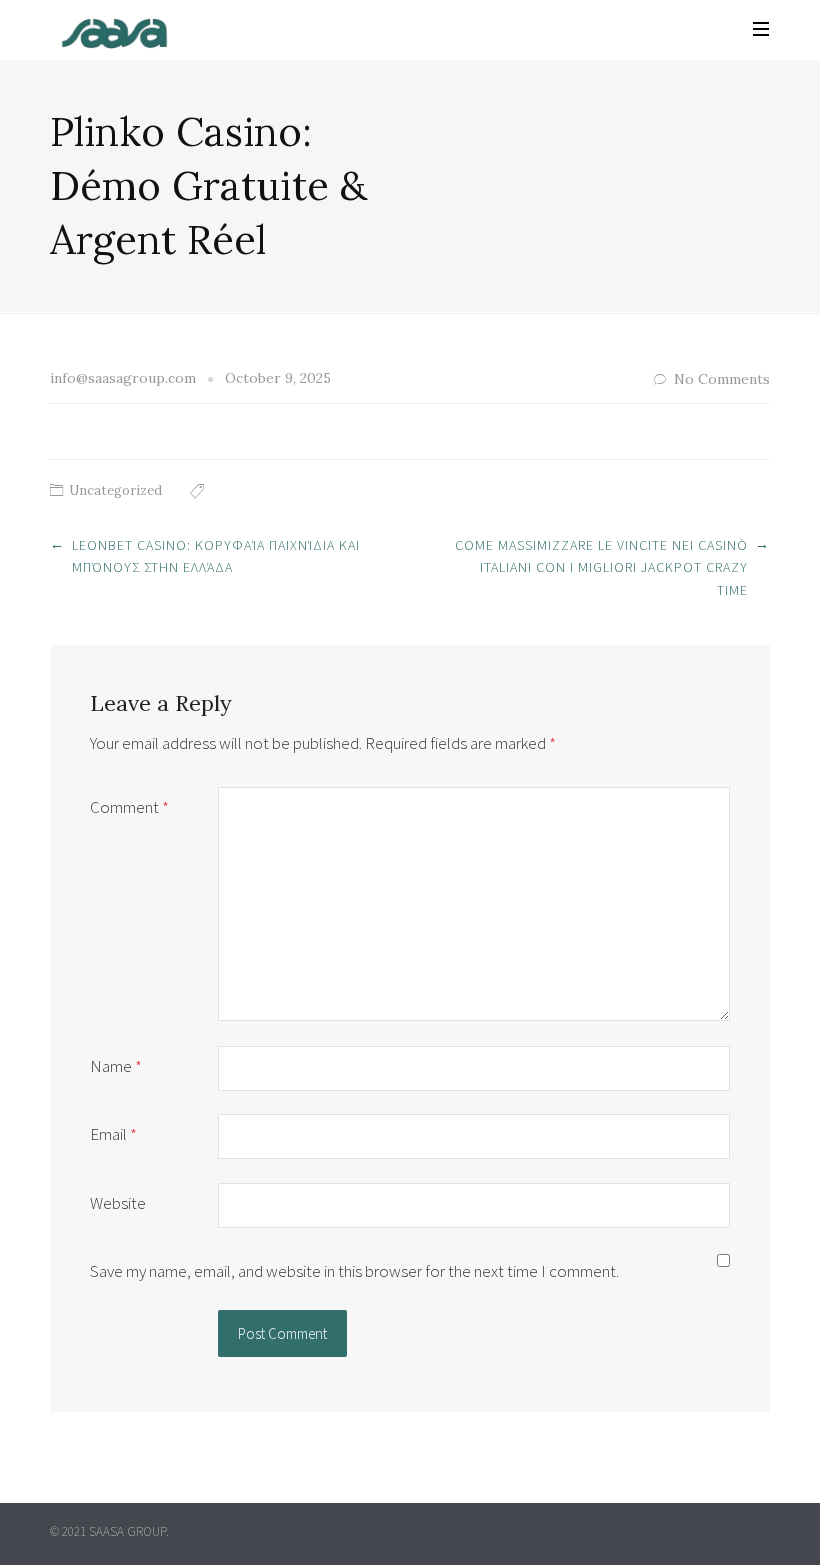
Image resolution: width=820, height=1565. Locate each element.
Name (116, 1066)
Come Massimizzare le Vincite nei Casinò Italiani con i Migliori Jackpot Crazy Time (601, 567)
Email (113, 1134)
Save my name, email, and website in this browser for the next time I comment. (354, 1271)
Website (118, 1203)
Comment (129, 807)
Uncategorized (115, 490)
